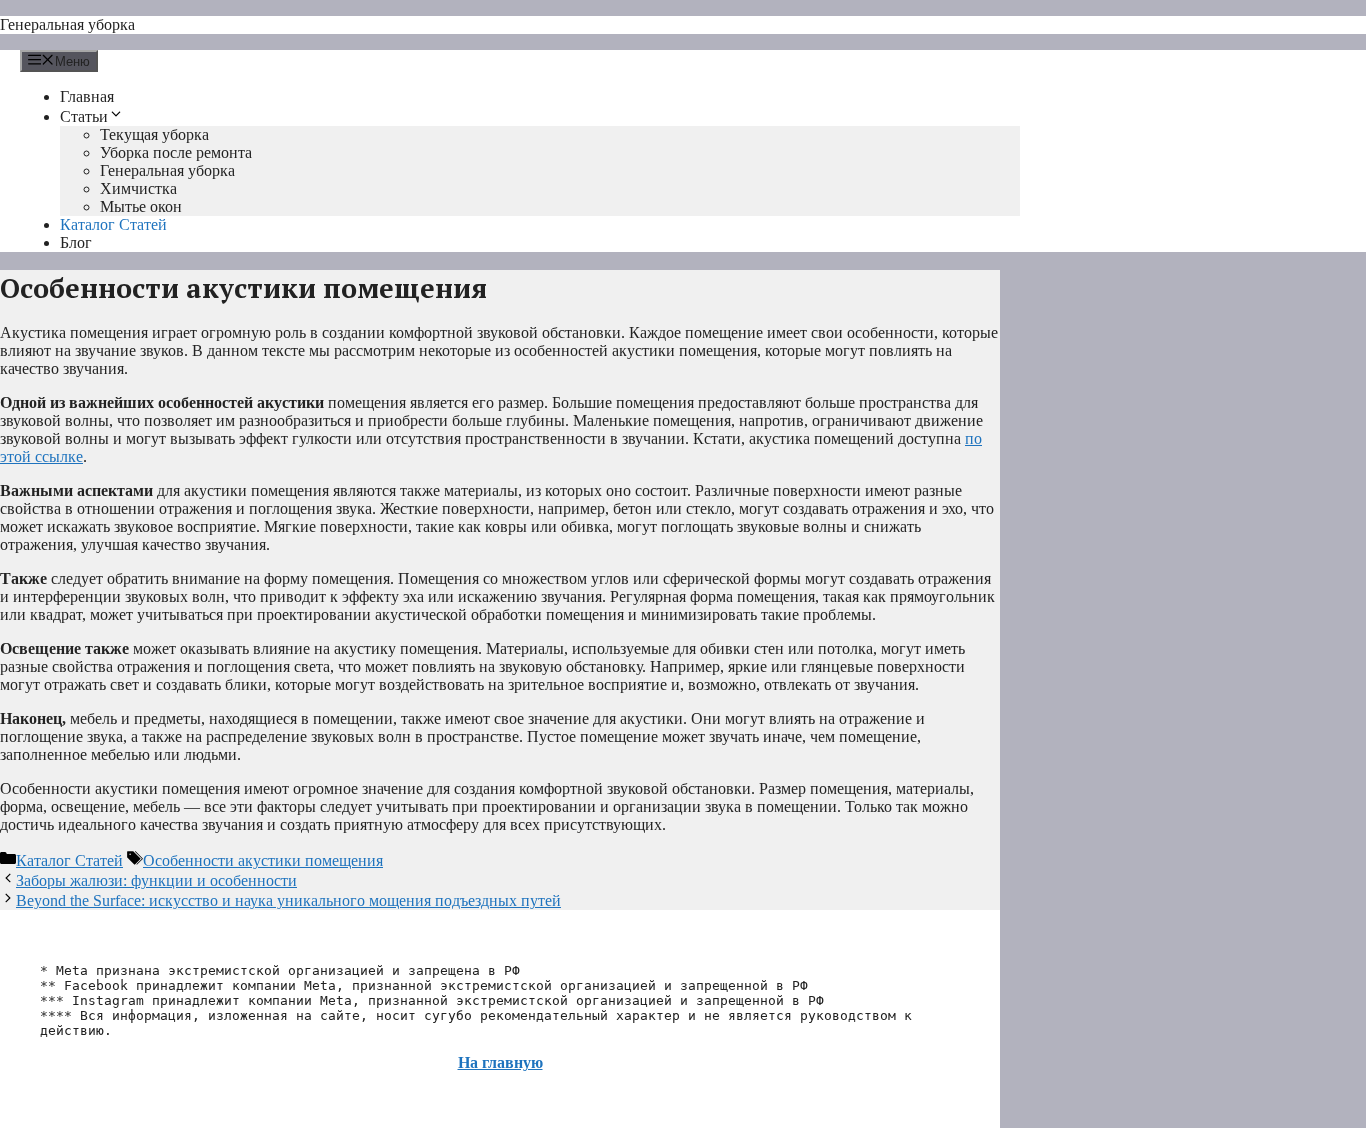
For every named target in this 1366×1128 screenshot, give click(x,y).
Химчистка (138, 188)
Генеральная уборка (67, 24)
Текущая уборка (154, 134)
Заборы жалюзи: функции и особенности (156, 880)
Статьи (84, 116)
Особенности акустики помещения (263, 860)
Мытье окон (141, 206)
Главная (87, 96)
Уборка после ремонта (176, 152)
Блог (76, 242)
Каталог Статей (113, 224)
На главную (500, 1062)
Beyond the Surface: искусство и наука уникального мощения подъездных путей (288, 900)
